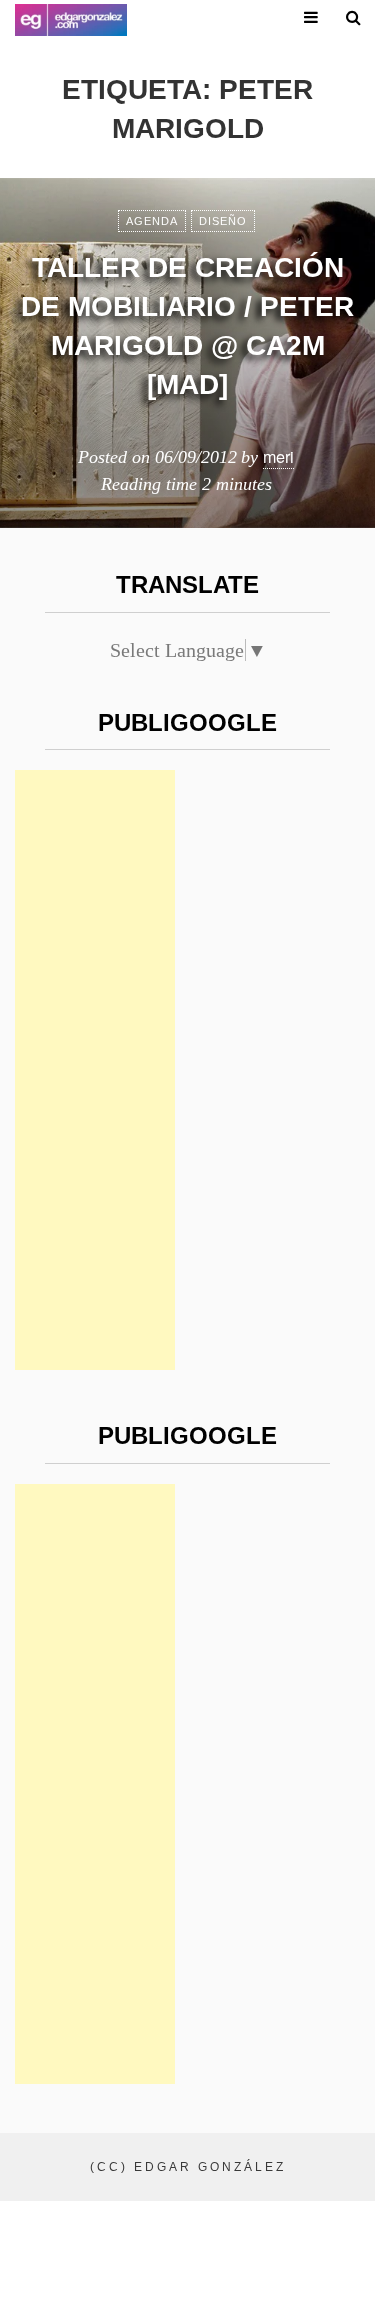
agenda (152, 221)
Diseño (223, 221)
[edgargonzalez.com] (71, 20)
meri (278, 456)
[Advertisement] (95, 1070)
